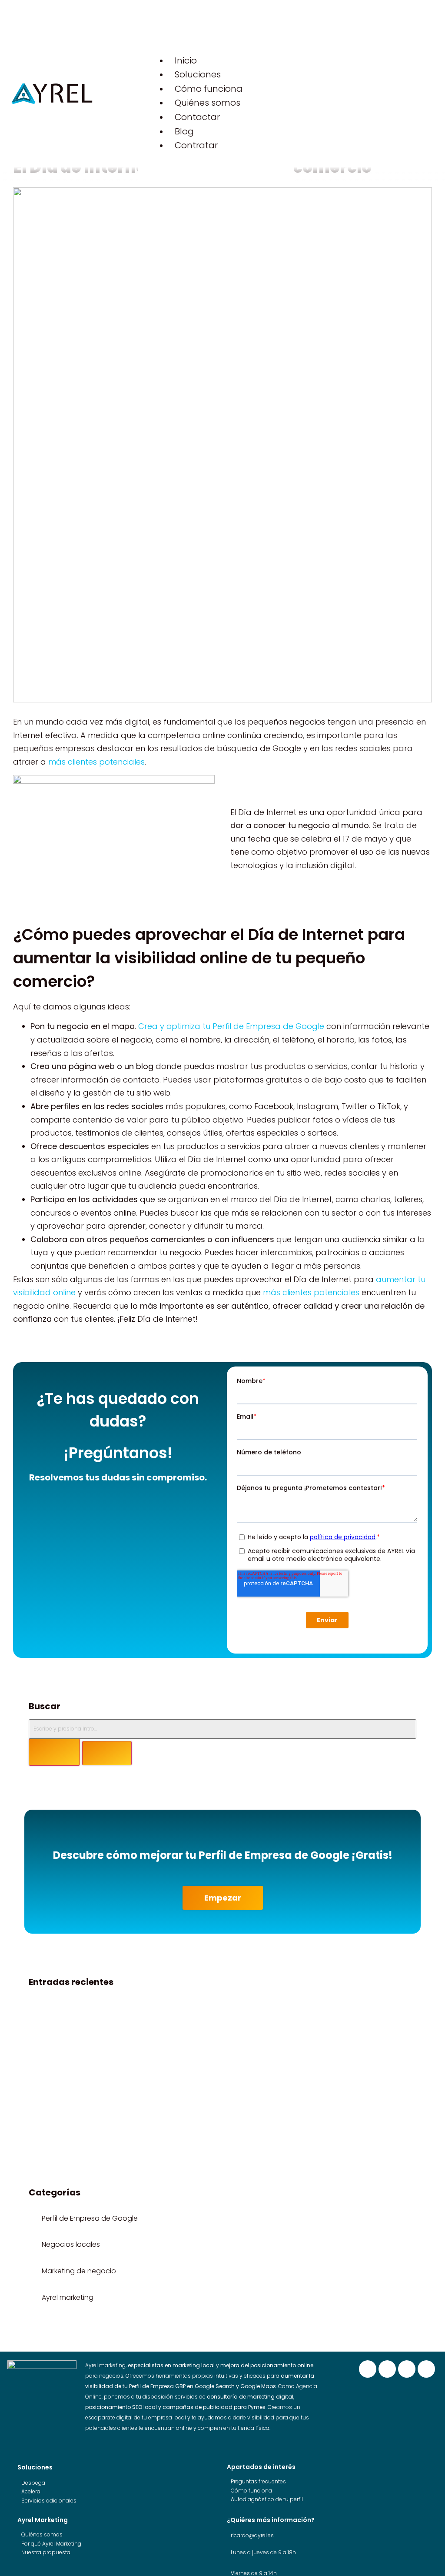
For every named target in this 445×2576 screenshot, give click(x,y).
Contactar (197, 117)
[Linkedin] (407, 2369)
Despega (33, 2483)
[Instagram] (387, 2369)
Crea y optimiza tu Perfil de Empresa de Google (231, 1026)
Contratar (196, 145)
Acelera (31, 2491)
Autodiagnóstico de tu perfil (267, 2499)
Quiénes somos (208, 103)
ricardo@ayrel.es (252, 2535)
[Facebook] (368, 2369)
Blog (184, 131)
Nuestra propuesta (46, 2552)
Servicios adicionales (49, 2501)
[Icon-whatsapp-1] (426, 2369)
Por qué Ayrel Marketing (51, 2544)
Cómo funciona (209, 89)
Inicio (186, 60)
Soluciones (198, 74)
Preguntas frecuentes (258, 2481)
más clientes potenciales (96, 762)
